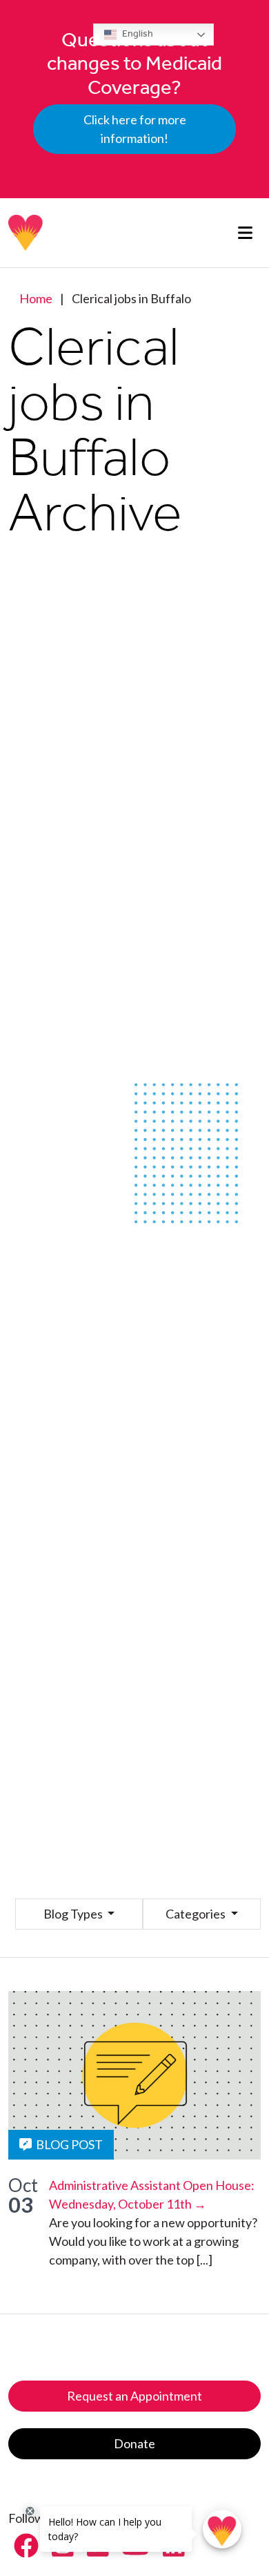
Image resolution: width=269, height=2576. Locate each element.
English (137, 33)
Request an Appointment (134, 2396)
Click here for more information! (135, 129)
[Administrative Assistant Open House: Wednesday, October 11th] (134, 2075)
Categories (197, 1914)
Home (36, 298)
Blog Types (74, 1914)
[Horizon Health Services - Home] (26, 233)
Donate (134, 2443)
